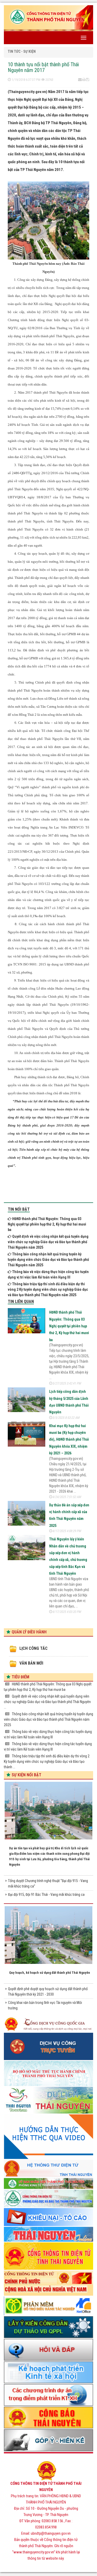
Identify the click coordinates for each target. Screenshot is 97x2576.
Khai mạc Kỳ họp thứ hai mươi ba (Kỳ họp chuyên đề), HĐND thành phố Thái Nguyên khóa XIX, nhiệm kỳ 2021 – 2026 (69, 1440)
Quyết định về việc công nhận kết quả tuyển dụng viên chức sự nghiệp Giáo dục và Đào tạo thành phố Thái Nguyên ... (47, 1702)
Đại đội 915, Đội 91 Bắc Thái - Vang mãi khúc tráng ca (46, 1895)
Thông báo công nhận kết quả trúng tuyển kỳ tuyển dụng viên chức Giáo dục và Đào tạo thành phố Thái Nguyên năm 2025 (48, 1260)
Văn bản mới (31, 1663)
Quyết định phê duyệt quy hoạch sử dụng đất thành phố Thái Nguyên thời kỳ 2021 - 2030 (48, 1992)
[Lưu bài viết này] (88, 80)
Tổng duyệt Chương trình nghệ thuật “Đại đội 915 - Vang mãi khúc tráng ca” (48, 1883)
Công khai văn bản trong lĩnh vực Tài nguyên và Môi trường (45, 2005)
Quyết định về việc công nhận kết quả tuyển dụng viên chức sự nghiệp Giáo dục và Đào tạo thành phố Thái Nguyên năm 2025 (48, 1242)
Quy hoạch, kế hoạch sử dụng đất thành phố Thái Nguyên (50, 1973)
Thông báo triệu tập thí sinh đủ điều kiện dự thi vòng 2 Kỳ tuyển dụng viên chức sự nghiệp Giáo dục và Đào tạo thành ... (47, 1762)
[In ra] (84, 80)
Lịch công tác (33, 1648)
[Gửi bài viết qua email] (80, 80)
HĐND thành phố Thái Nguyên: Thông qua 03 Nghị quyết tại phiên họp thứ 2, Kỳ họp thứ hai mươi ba (47, 1224)
